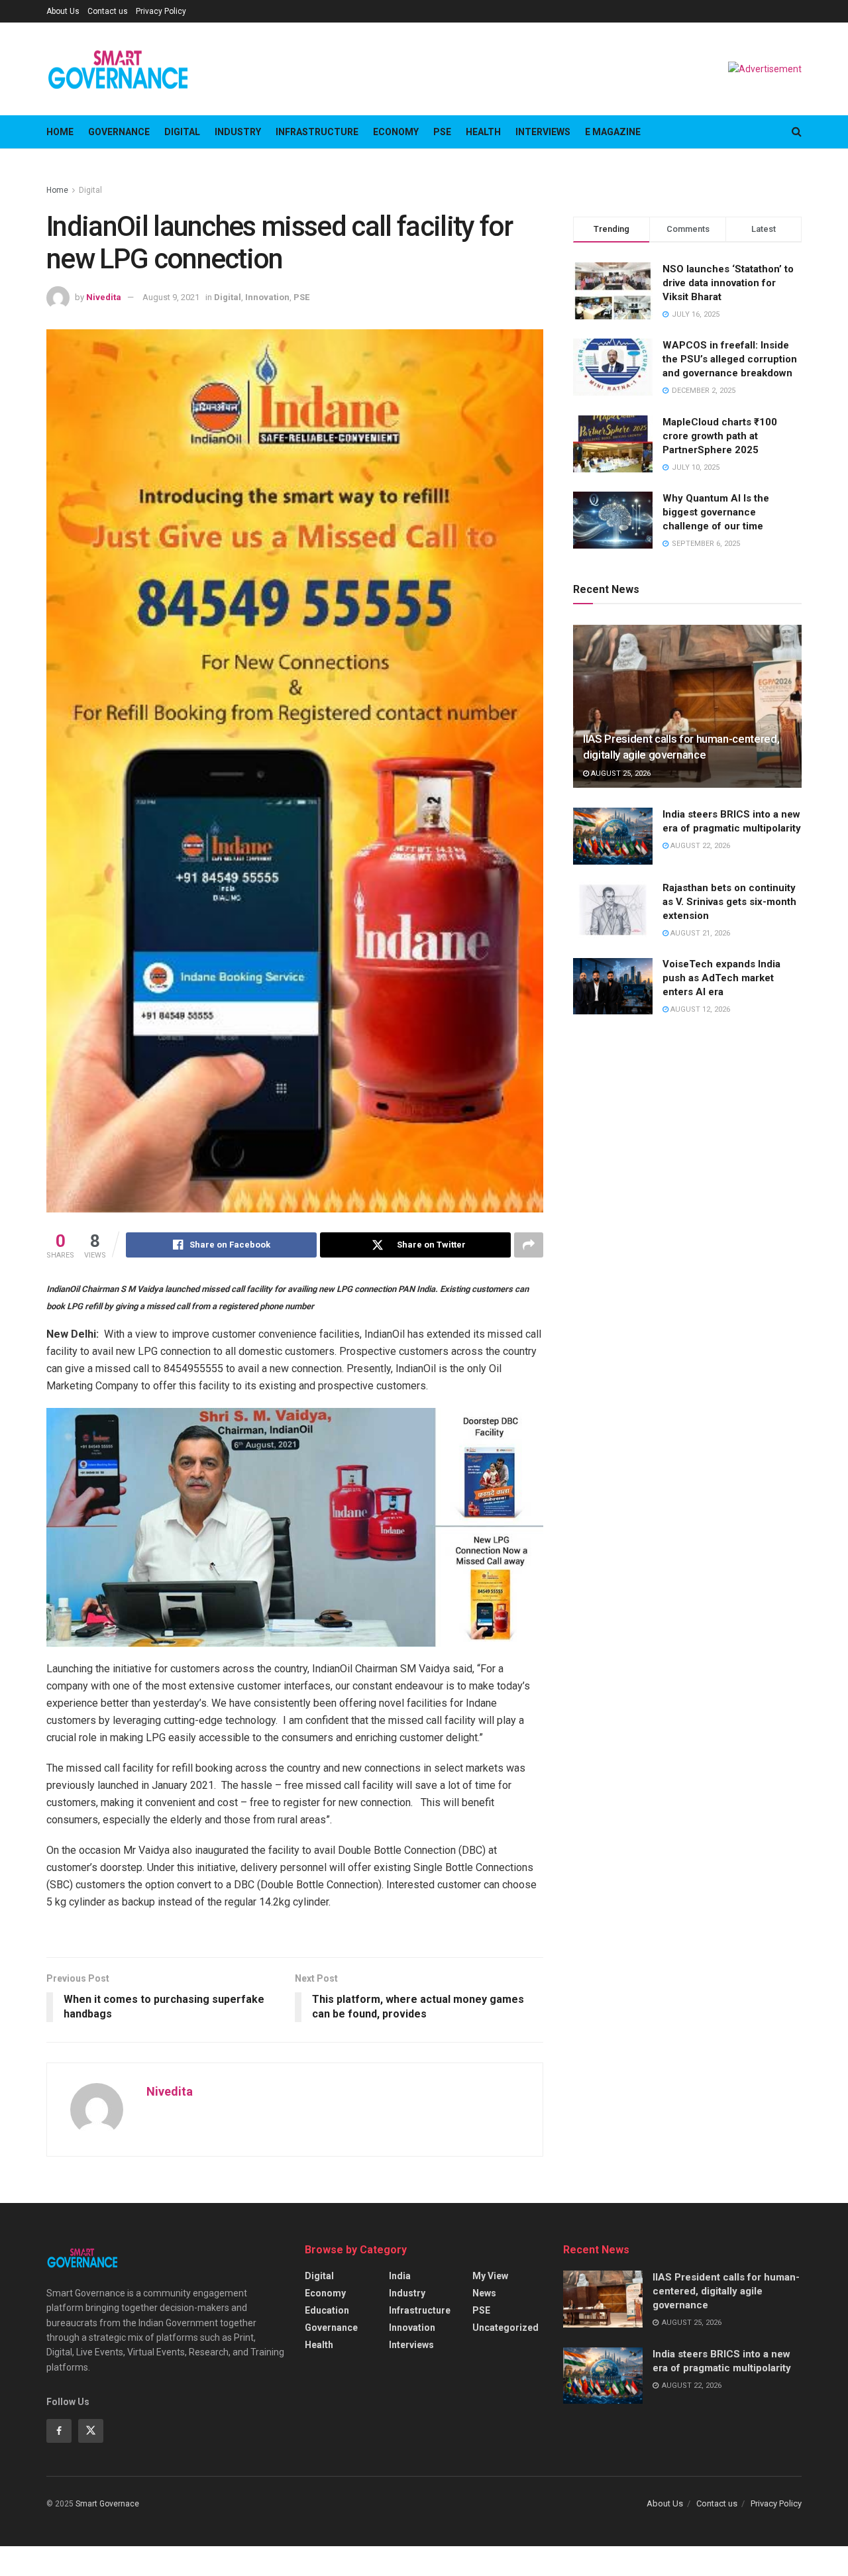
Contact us (108, 11)
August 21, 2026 (699, 933)
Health (483, 132)
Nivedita (104, 297)
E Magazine (613, 132)
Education (327, 2310)
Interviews (543, 132)
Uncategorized (505, 2328)
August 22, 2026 (699, 846)
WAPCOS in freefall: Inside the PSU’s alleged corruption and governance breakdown (730, 359)
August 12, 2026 (699, 1010)
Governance (119, 132)
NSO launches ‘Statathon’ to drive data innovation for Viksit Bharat (728, 283)
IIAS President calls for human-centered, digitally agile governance (726, 2291)
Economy (396, 132)
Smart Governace (107, 2504)
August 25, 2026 (620, 774)
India (400, 2276)
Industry (238, 132)
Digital (182, 132)
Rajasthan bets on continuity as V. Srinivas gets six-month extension (729, 902)
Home (60, 132)
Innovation (267, 297)
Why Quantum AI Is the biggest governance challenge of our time (716, 512)
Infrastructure (317, 132)
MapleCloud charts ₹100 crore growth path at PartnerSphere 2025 (720, 436)
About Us (63, 11)
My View (490, 2276)
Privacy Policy (161, 11)
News (484, 2293)
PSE (442, 132)
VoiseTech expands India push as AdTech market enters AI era (721, 979)
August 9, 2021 (171, 297)
